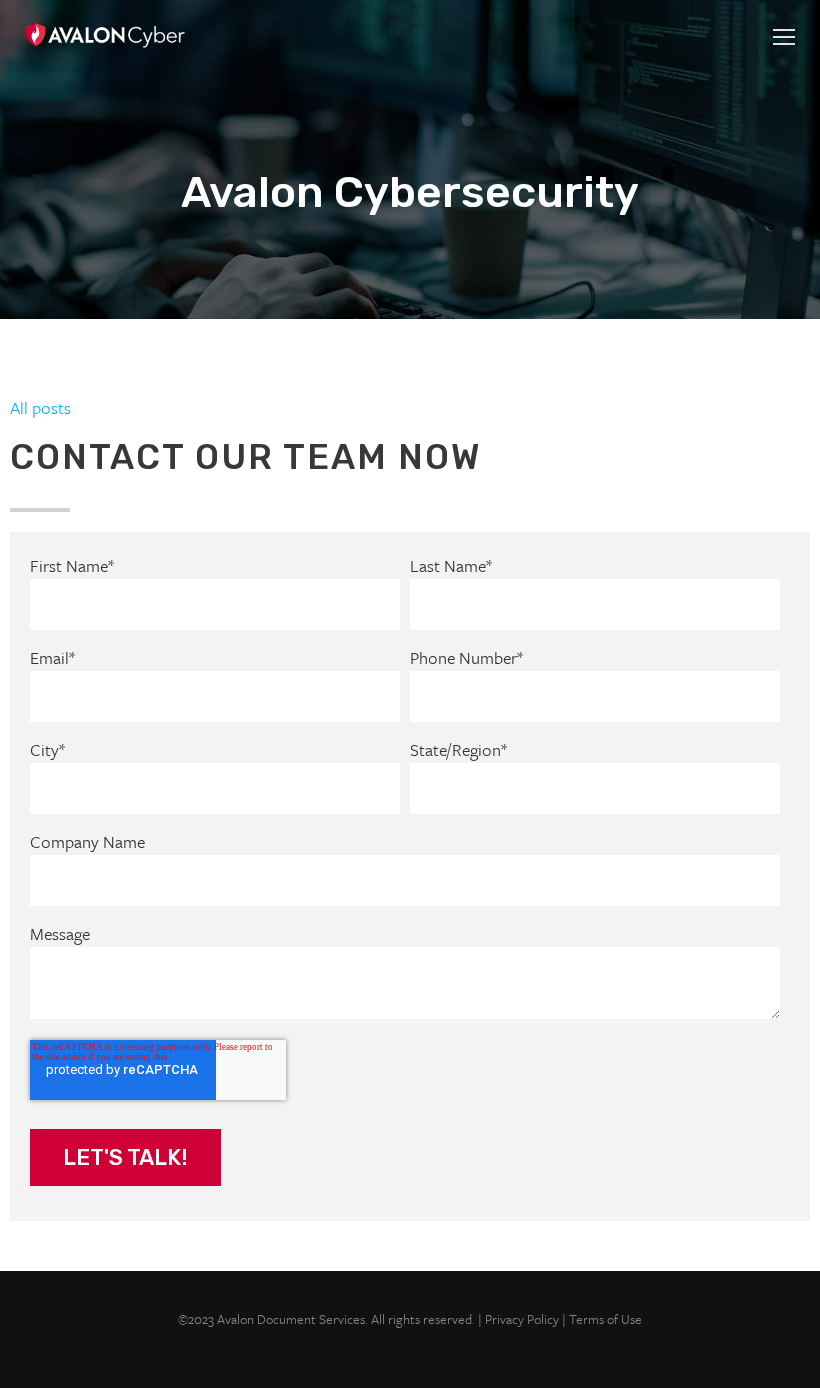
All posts (40, 407)
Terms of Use (605, 1319)
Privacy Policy (522, 1319)
